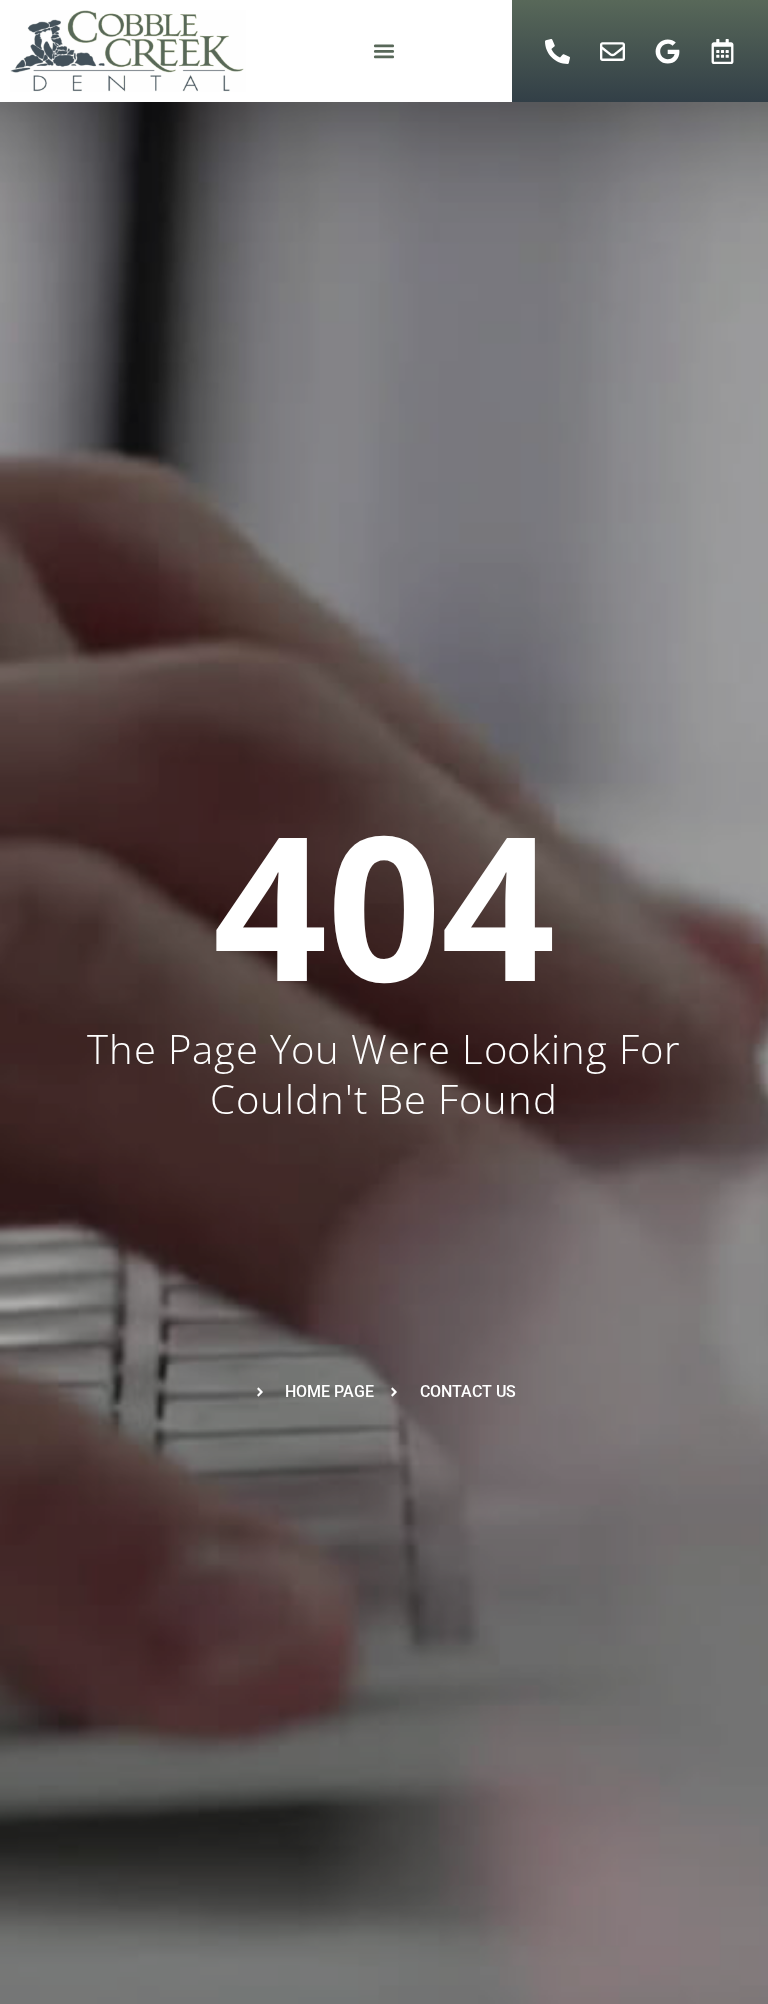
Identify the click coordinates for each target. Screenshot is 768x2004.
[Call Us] (557, 51)
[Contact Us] (612, 51)
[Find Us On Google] (667, 51)
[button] (383, 51)
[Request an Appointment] (722, 51)
